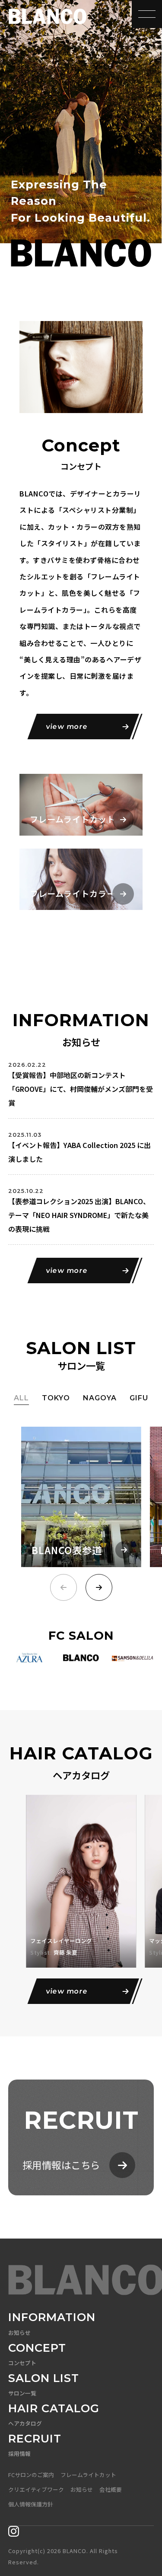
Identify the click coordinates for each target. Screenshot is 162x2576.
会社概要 (111, 2489)
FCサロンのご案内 (31, 2475)
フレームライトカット (88, 2475)
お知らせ (82, 2489)
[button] (99, 1587)
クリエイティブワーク (36, 2489)
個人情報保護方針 (31, 2504)
